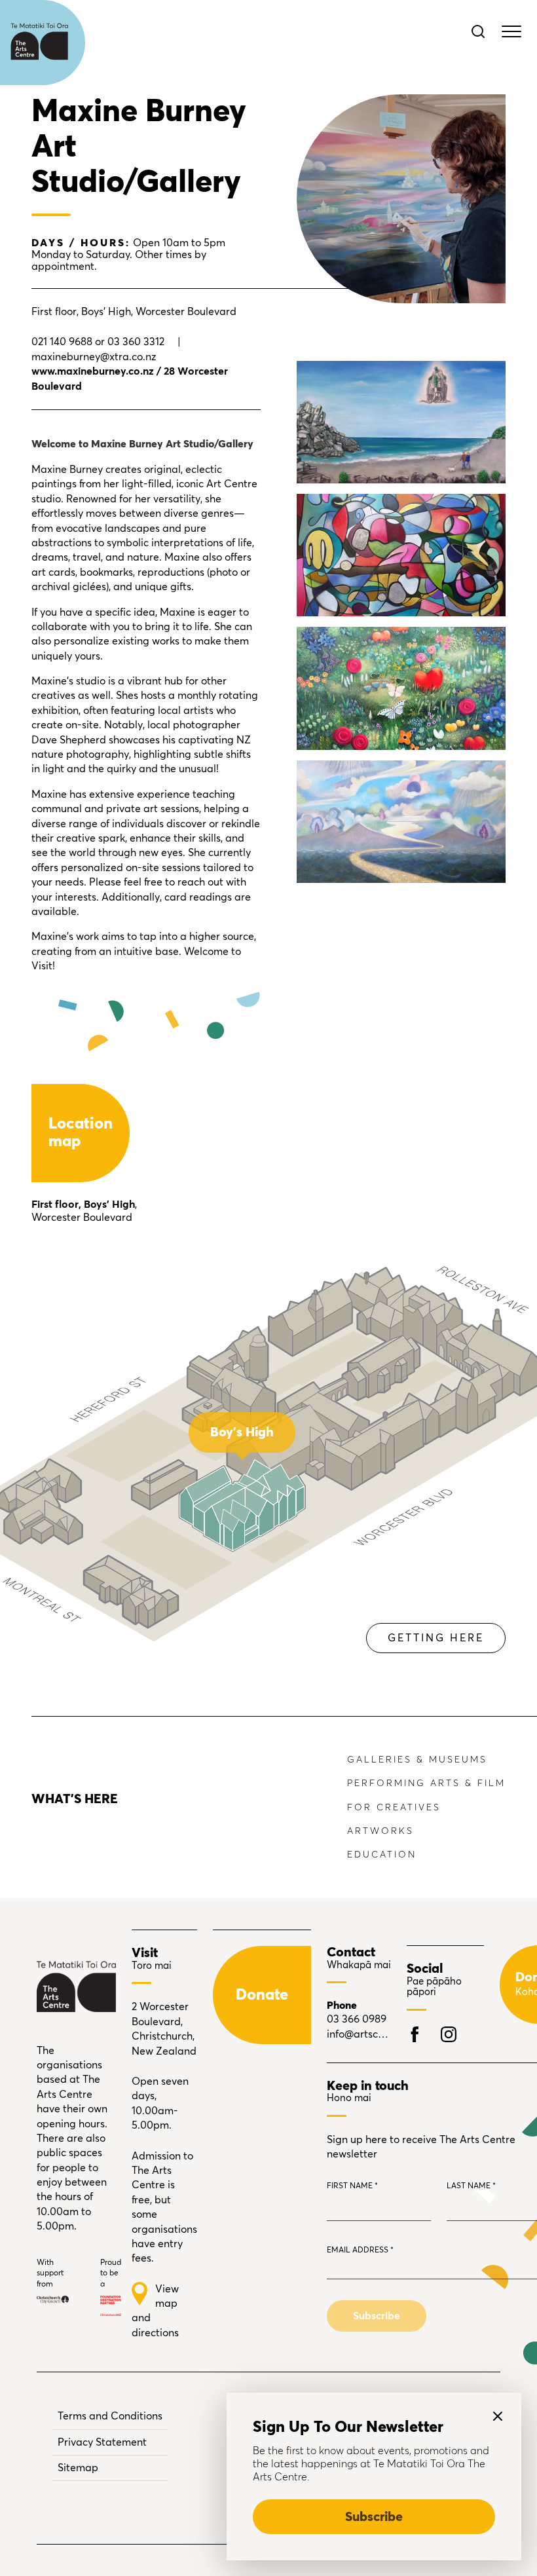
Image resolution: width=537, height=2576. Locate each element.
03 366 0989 (357, 2019)
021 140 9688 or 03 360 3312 (98, 342)
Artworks (380, 1831)
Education (382, 1855)
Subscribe (374, 2517)
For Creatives (394, 1808)
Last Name (471, 2186)
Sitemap (78, 2468)
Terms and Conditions (110, 2416)
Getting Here (436, 1638)
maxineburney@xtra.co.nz (94, 357)
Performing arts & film (426, 1783)
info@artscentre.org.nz (359, 2034)
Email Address (360, 2250)
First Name (352, 2186)
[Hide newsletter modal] (498, 2416)
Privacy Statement (102, 2442)
